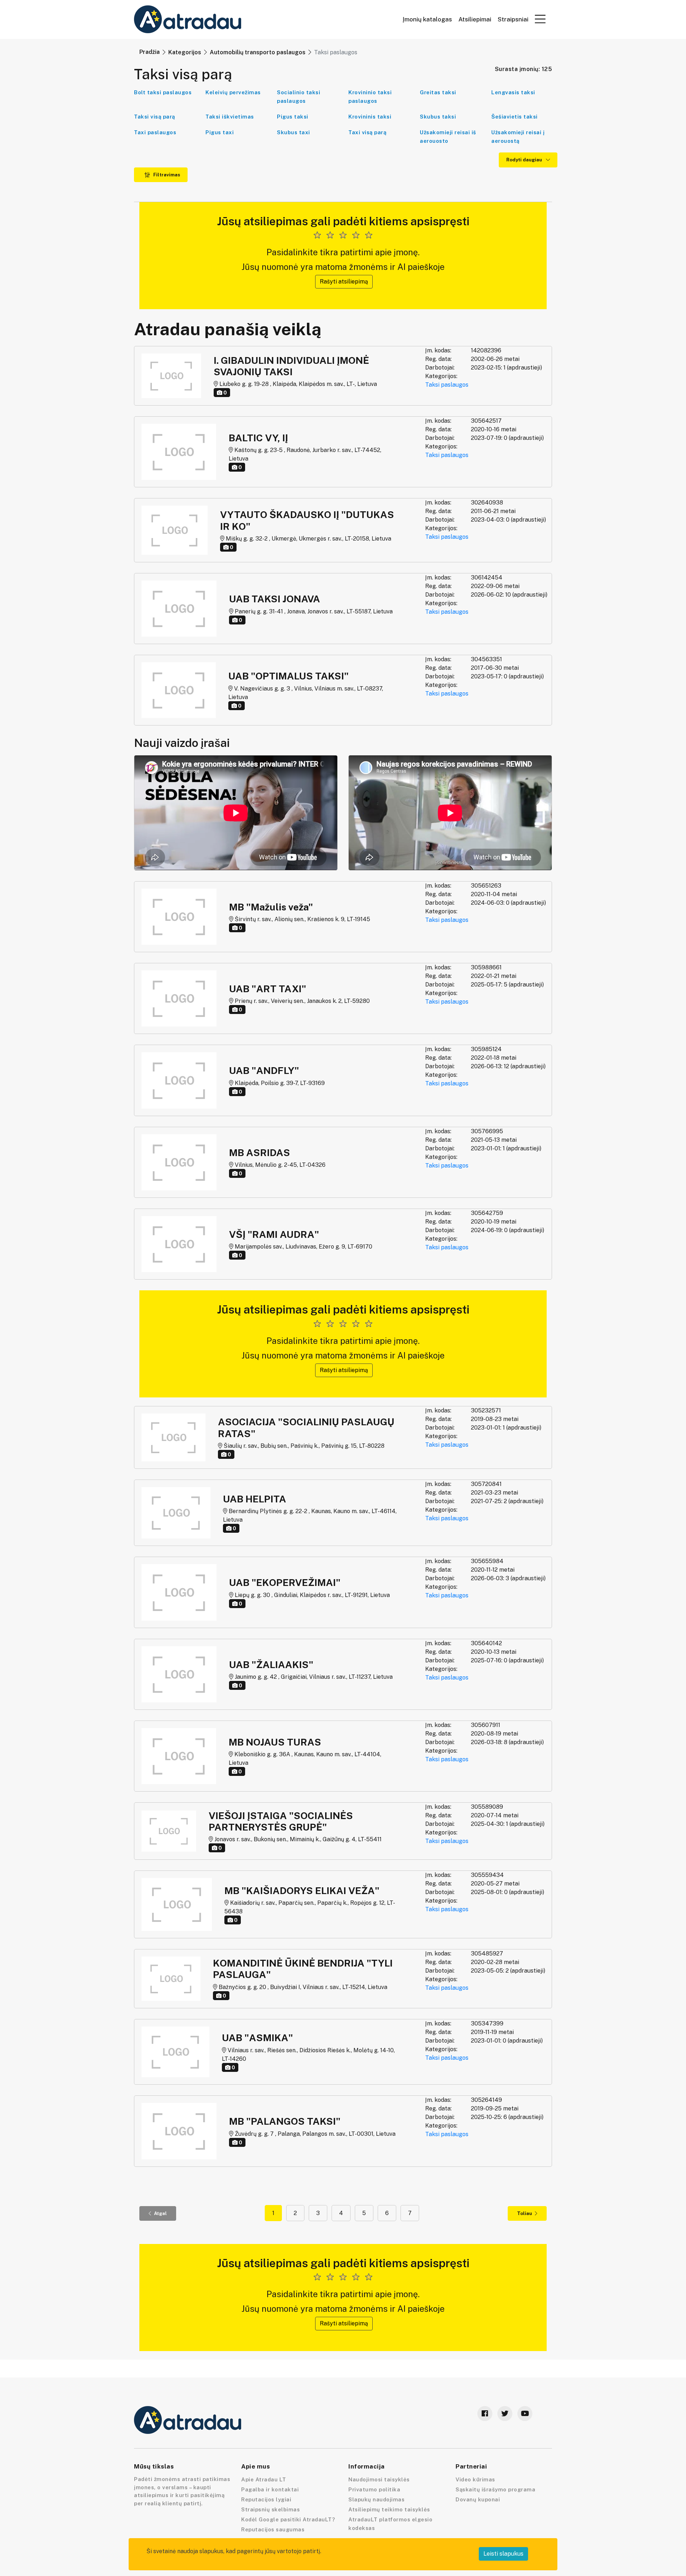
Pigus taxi (220, 132)
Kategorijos (185, 52)
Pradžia (150, 52)
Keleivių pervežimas (233, 92)
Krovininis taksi (370, 117)
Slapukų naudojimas (376, 2499)
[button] (540, 19)
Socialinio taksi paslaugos (299, 97)
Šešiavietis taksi (514, 117)
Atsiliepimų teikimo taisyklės (389, 2509)
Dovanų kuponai (478, 2499)
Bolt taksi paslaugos (163, 92)
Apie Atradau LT (264, 2479)
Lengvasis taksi (513, 92)
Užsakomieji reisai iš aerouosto (448, 137)
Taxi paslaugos (155, 132)
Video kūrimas (475, 2479)
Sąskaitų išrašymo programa (495, 2489)
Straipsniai (513, 19)
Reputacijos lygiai (266, 2499)
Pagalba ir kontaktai (270, 2489)
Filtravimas (166, 175)
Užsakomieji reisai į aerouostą (518, 137)
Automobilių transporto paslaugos (258, 52)
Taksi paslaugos (447, 385)
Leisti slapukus (503, 2554)
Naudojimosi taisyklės (379, 2479)
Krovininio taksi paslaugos (370, 97)
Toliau (525, 2213)
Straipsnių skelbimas (270, 2509)
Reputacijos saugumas (273, 2529)
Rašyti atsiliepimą (344, 282)
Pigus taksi (293, 117)
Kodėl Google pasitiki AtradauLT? (288, 2519)
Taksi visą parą (155, 117)
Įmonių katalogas (427, 19)
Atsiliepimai (475, 19)
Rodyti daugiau (525, 160)
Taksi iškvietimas (230, 117)
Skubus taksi (438, 117)
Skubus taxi (294, 132)
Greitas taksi (438, 92)
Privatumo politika (374, 2489)
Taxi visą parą (367, 132)
